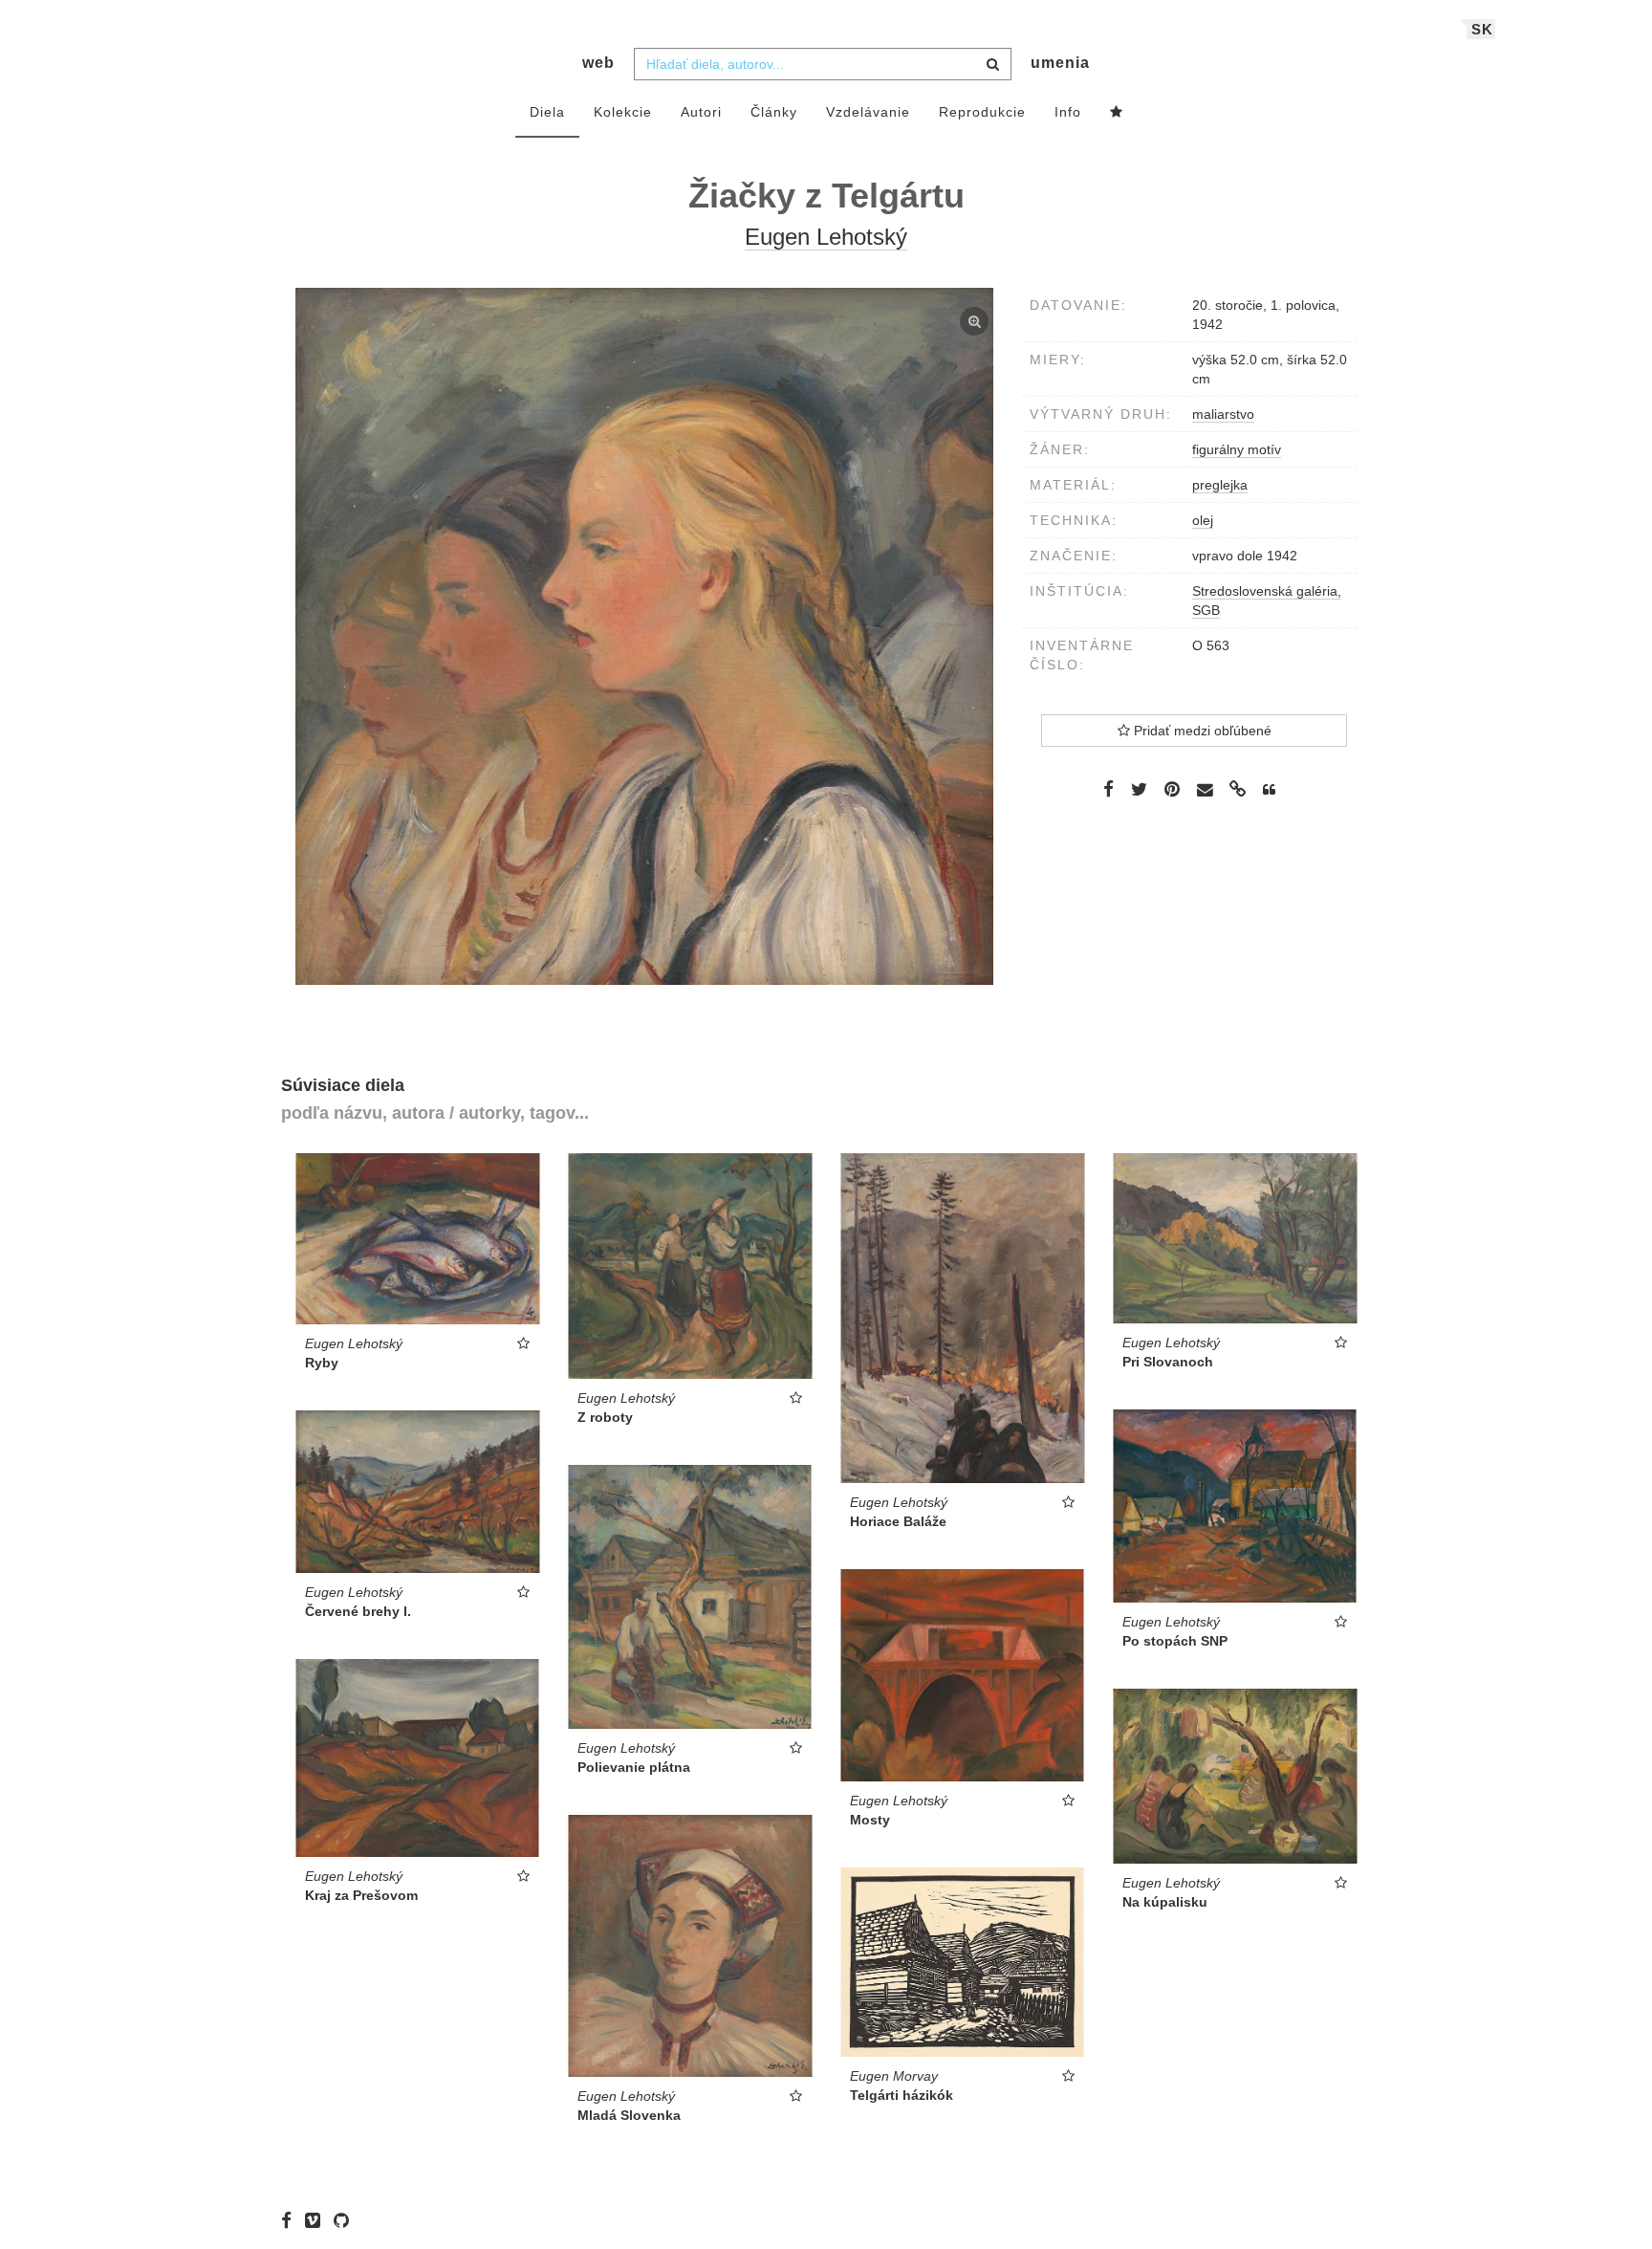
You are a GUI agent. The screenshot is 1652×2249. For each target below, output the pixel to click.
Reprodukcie (982, 112)
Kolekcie (623, 112)
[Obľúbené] (1117, 113)
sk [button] (1482, 29)
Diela (547, 112)
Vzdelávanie (868, 112)
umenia (1060, 63)
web (598, 63)
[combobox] (823, 64)
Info (1068, 112)
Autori (701, 112)
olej (1203, 520)
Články (774, 112)
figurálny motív (1237, 449)
